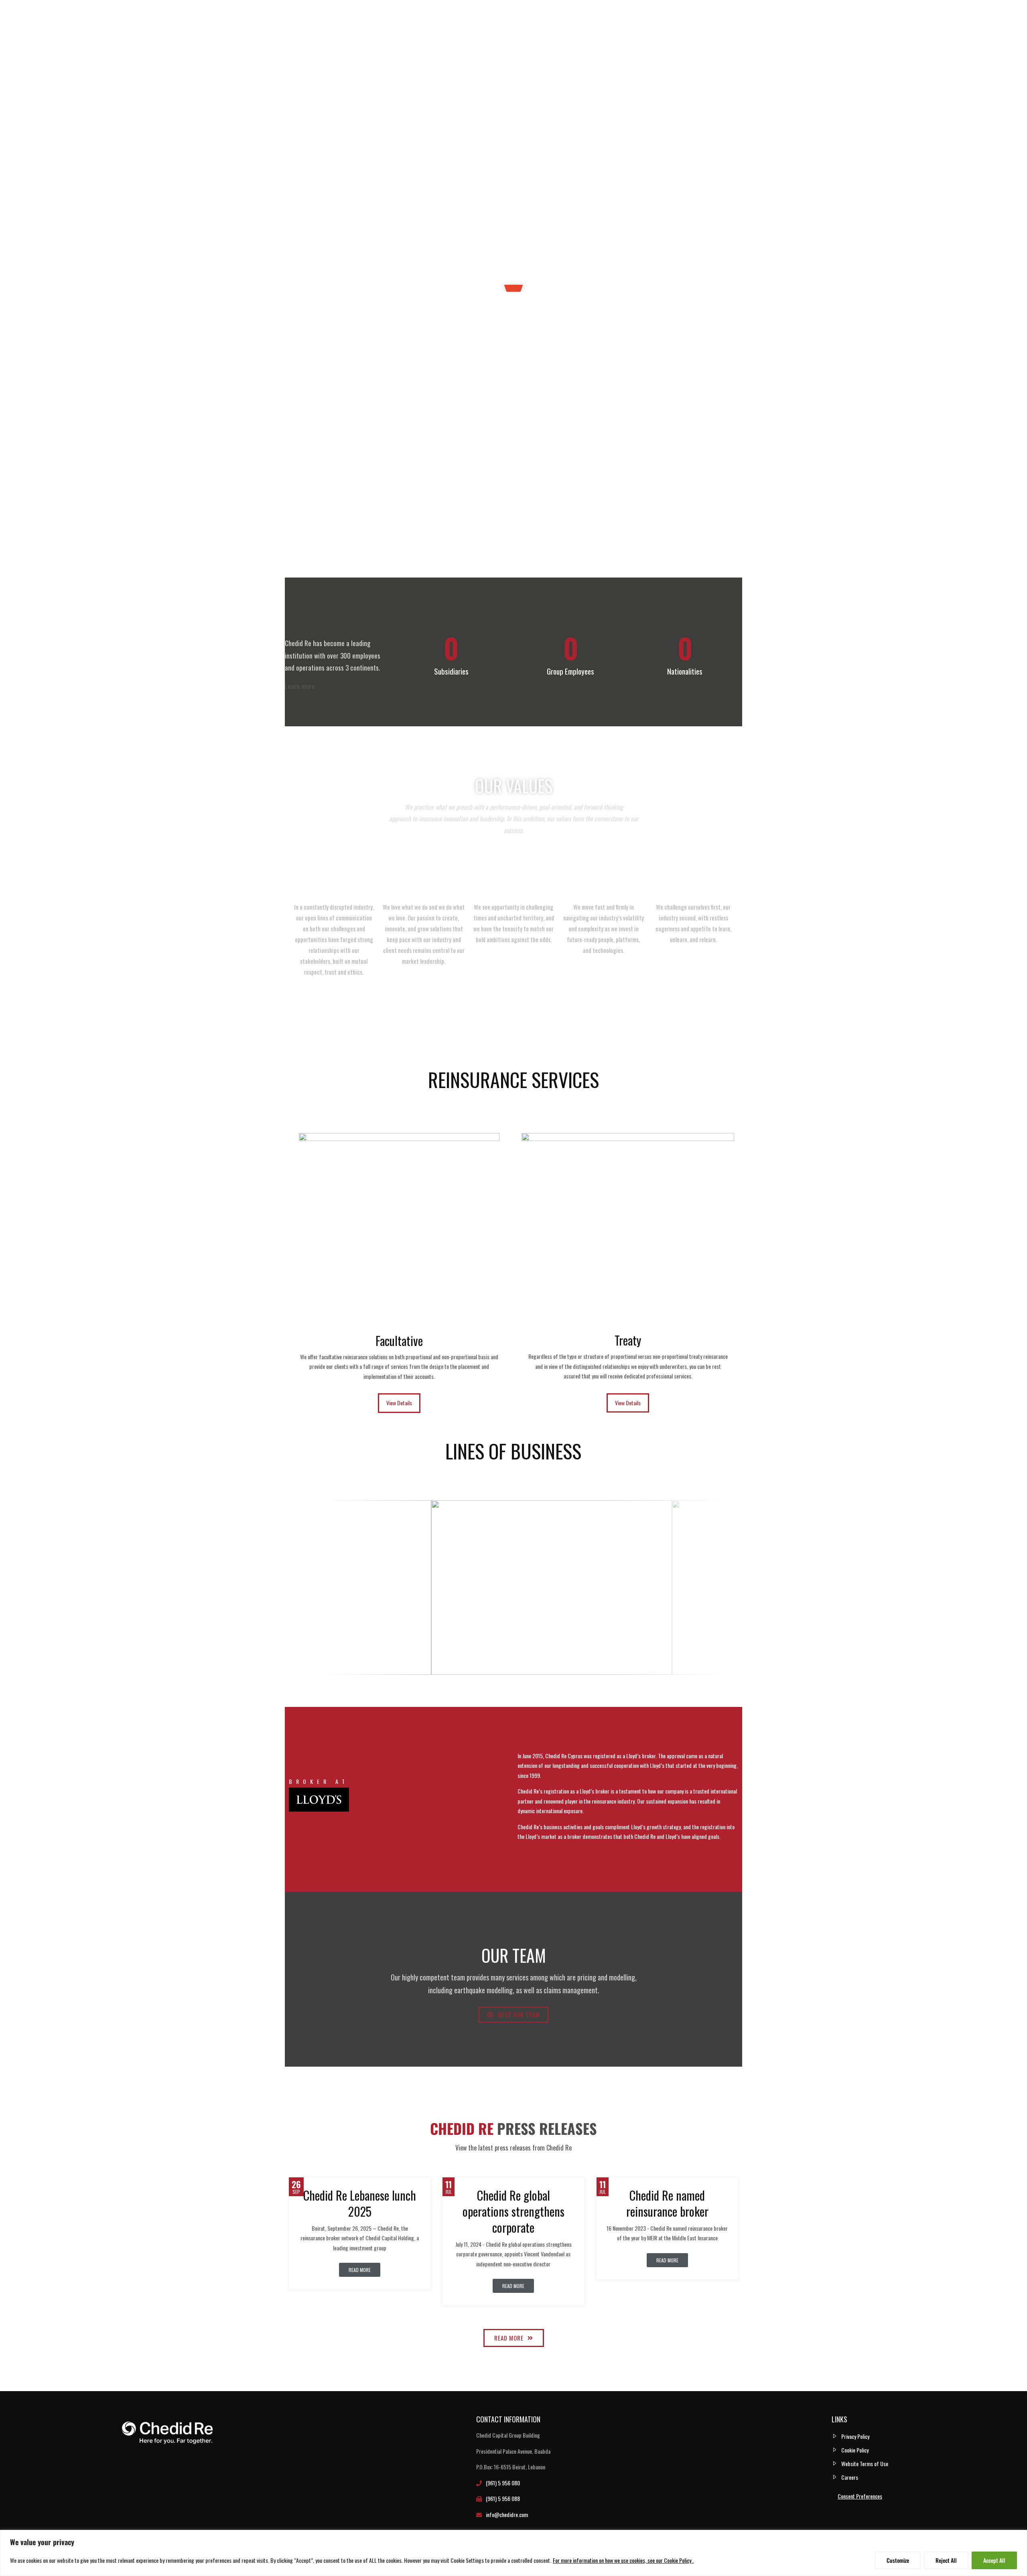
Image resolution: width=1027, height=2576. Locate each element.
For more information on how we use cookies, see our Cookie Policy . (623, 2560)
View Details (399, 1403)
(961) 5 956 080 (503, 2483)
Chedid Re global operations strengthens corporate (513, 2211)
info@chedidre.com (507, 2514)
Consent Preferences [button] (860, 2496)
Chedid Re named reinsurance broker (667, 2203)
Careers (850, 2477)
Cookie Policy (855, 2450)
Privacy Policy (855, 2436)
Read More (360, 2270)
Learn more (300, 686)
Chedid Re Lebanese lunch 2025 (360, 2203)
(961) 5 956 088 (503, 2498)
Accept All (994, 2560)
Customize (898, 2560)
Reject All (946, 2560)
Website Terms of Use (865, 2464)
